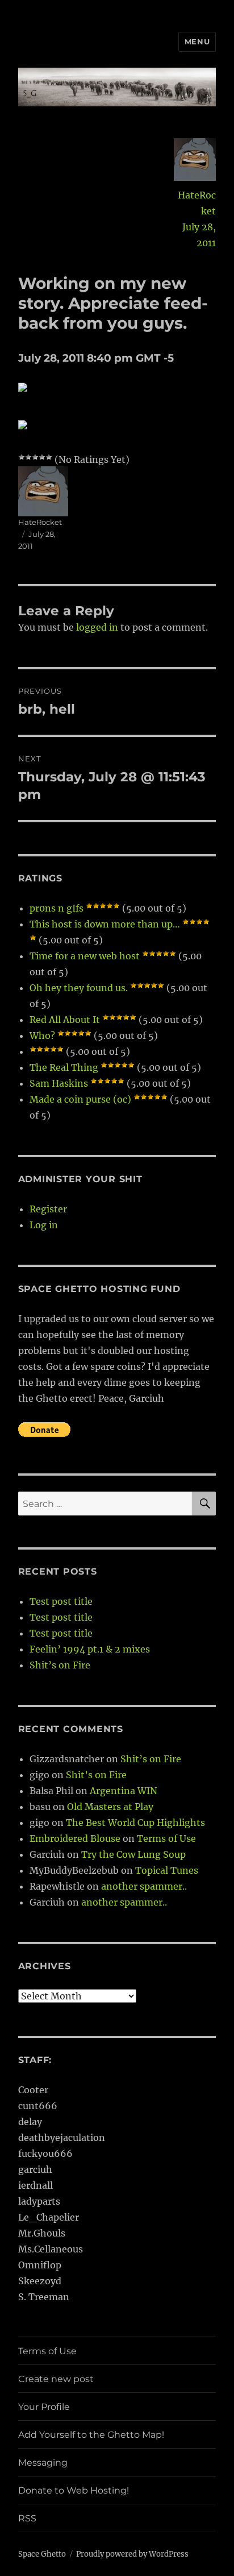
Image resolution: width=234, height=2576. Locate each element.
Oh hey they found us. (79, 988)
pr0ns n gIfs (57, 908)
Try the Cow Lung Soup (133, 1854)
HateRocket (197, 203)
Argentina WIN (124, 1791)
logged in (97, 627)
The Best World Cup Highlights (135, 1823)
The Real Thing (64, 1067)
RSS (27, 2518)
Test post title (61, 1601)
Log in (44, 1225)
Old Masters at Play (110, 1807)
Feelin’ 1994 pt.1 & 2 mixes (90, 1649)
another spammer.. (144, 1886)
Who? (42, 1036)
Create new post (56, 2379)
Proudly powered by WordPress (132, 2554)
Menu (197, 42)
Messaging (43, 2463)
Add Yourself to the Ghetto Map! (91, 2435)
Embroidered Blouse (75, 1838)
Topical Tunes (167, 1870)
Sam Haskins (59, 1083)
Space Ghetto (42, 2554)
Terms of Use (166, 1838)
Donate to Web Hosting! (74, 2490)
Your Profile (44, 2407)
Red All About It (65, 1020)
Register (48, 1209)
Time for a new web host (85, 956)
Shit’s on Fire (60, 1665)
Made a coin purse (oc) (80, 1099)
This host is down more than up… (105, 924)
